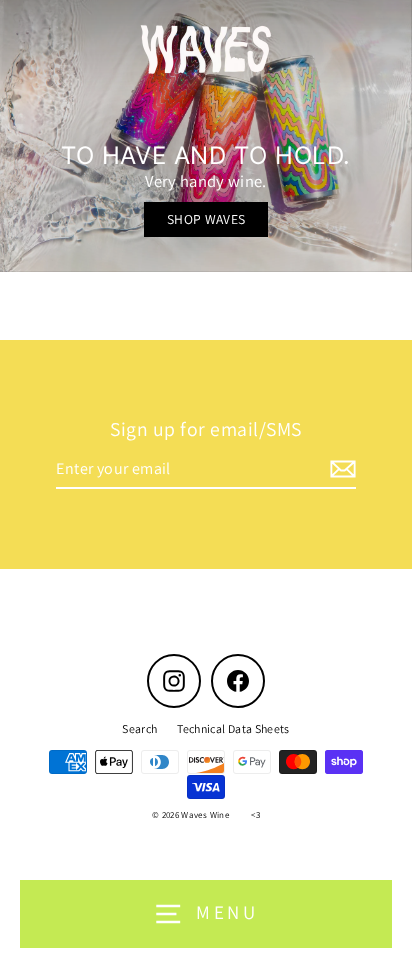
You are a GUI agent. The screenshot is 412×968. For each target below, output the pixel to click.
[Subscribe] (340, 469)
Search (139, 728)
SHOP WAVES (206, 219)
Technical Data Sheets (233, 728)
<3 (255, 815)
